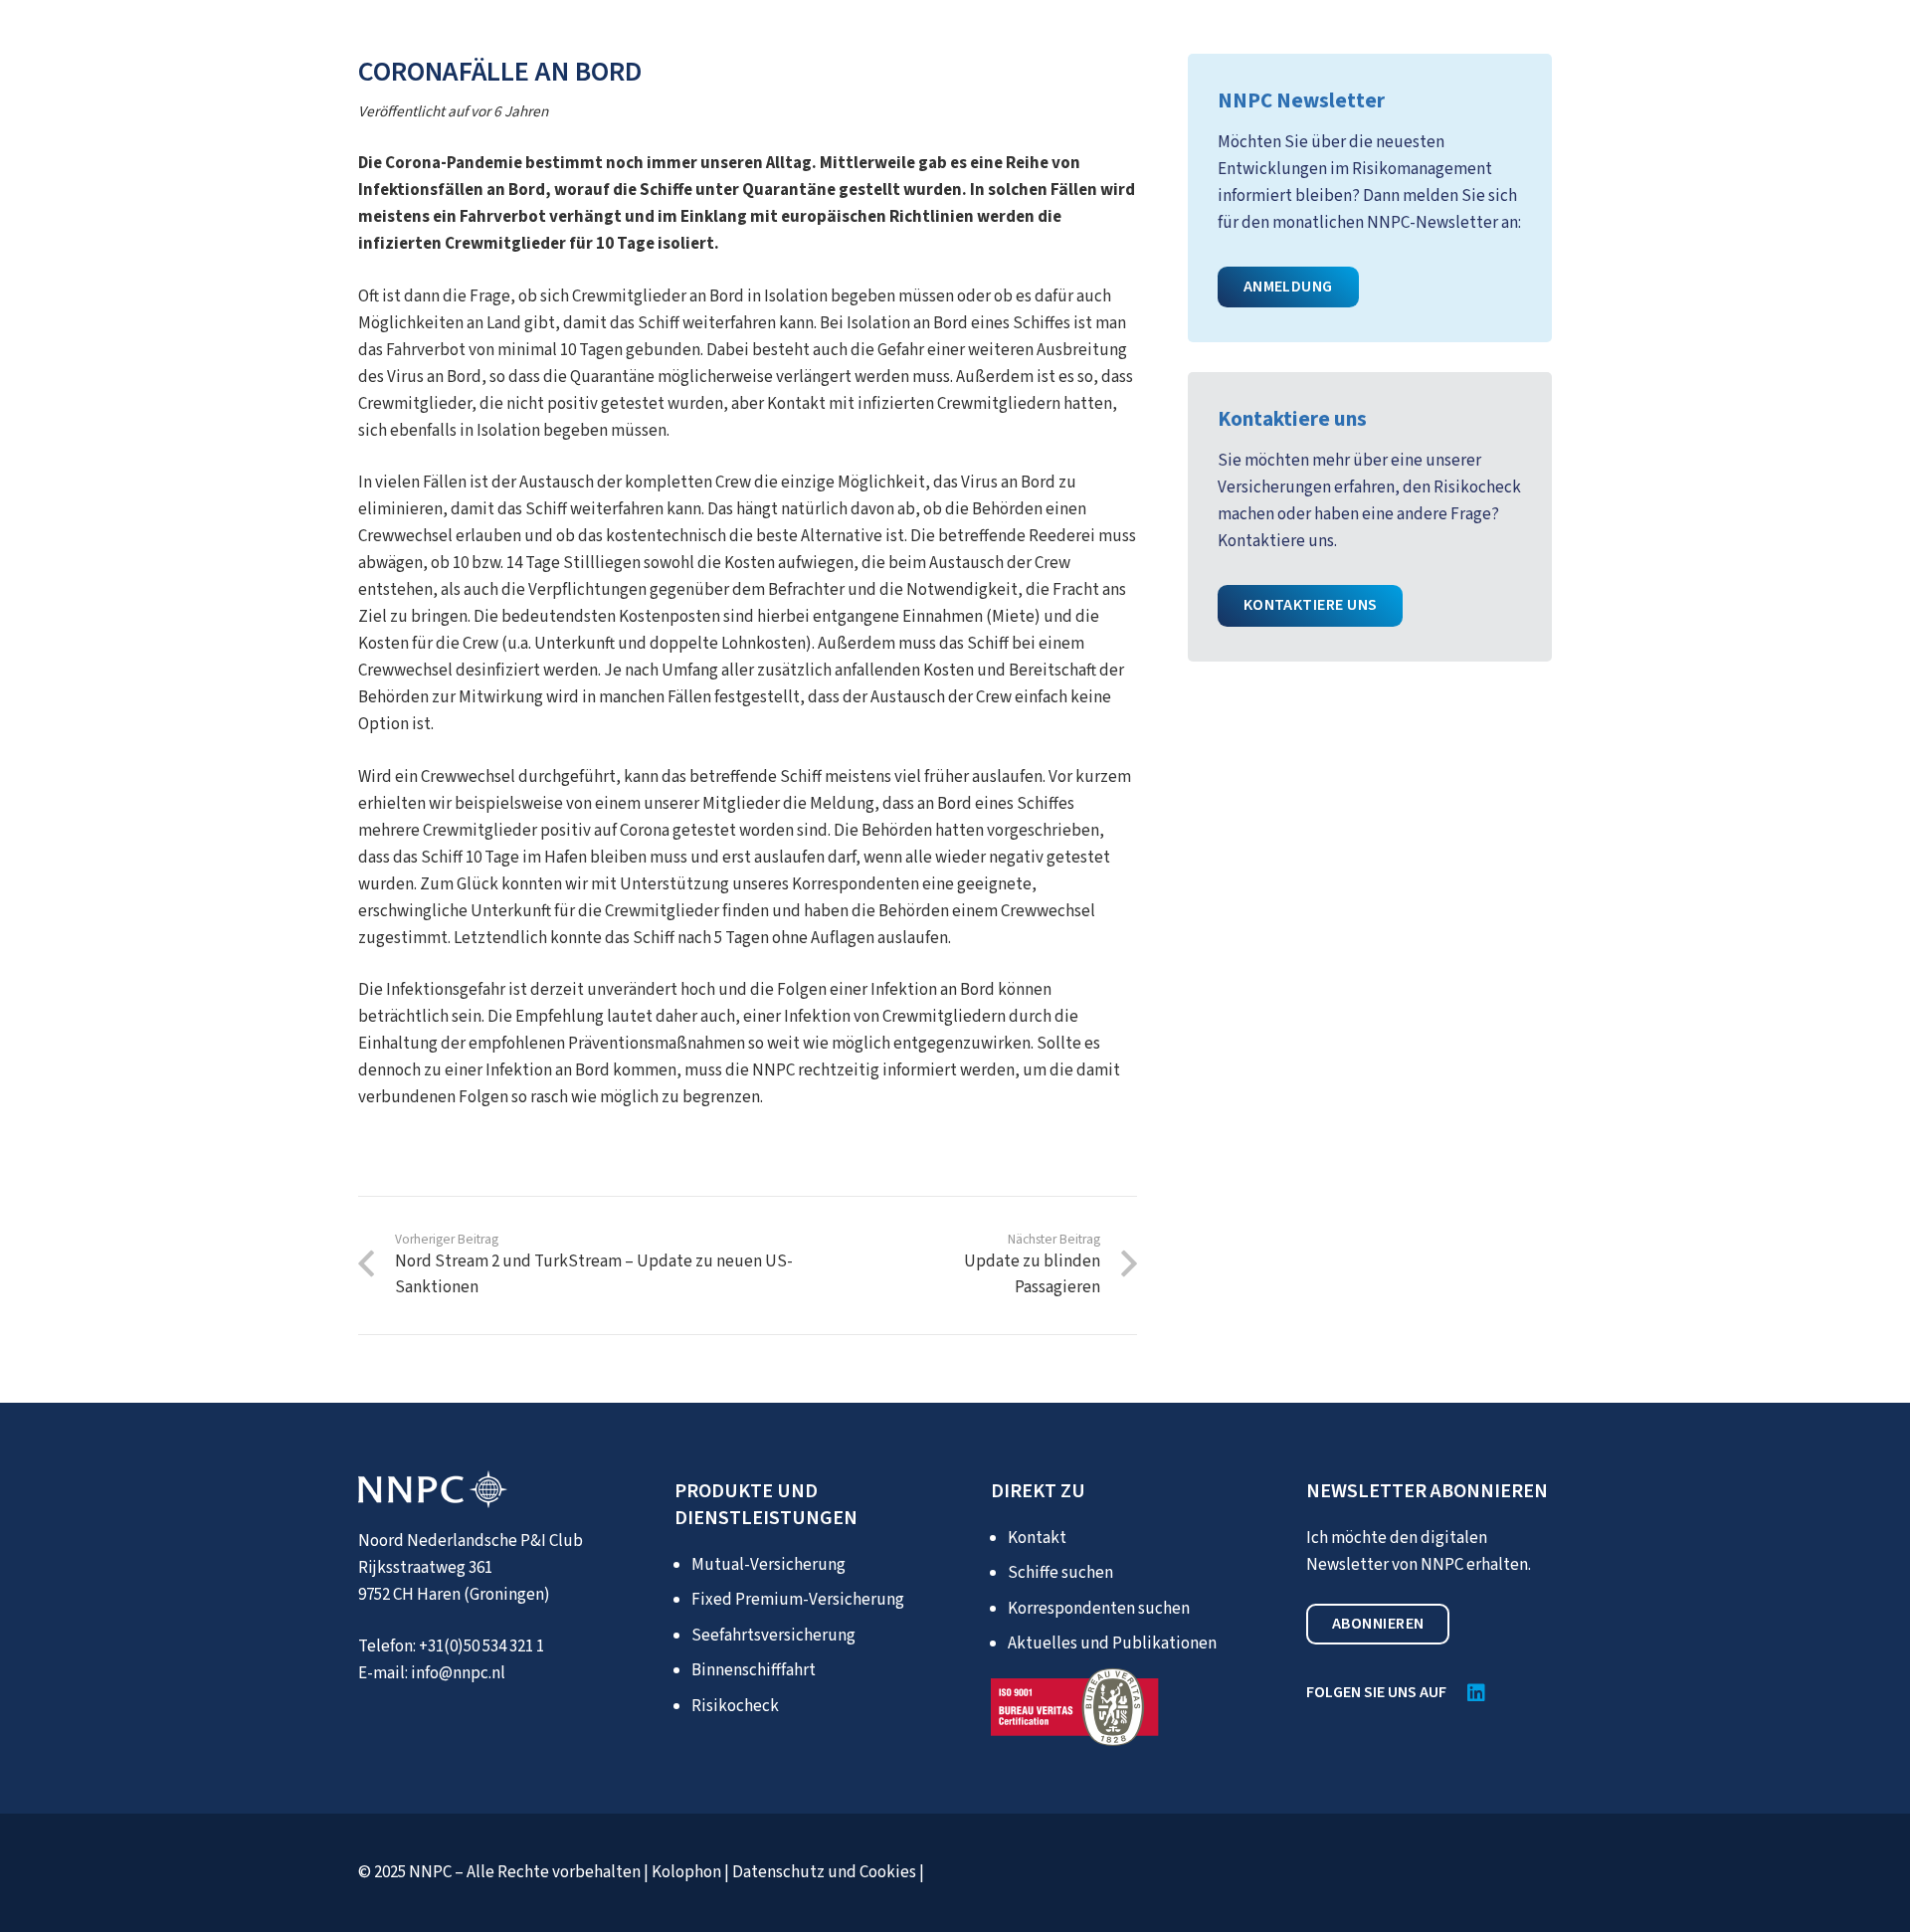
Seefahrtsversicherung (773, 1636)
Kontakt (1037, 1538)
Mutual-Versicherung (768, 1565)
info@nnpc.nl (458, 1673)
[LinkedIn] (1476, 1693)
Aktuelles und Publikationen (1112, 1643)
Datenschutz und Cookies (824, 1872)
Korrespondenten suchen (1099, 1609)
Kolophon (686, 1872)
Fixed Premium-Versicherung (798, 1600)
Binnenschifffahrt (754, 1670)
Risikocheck (735, 1706)
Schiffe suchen (1060, 1573)
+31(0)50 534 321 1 (481, 1646)
